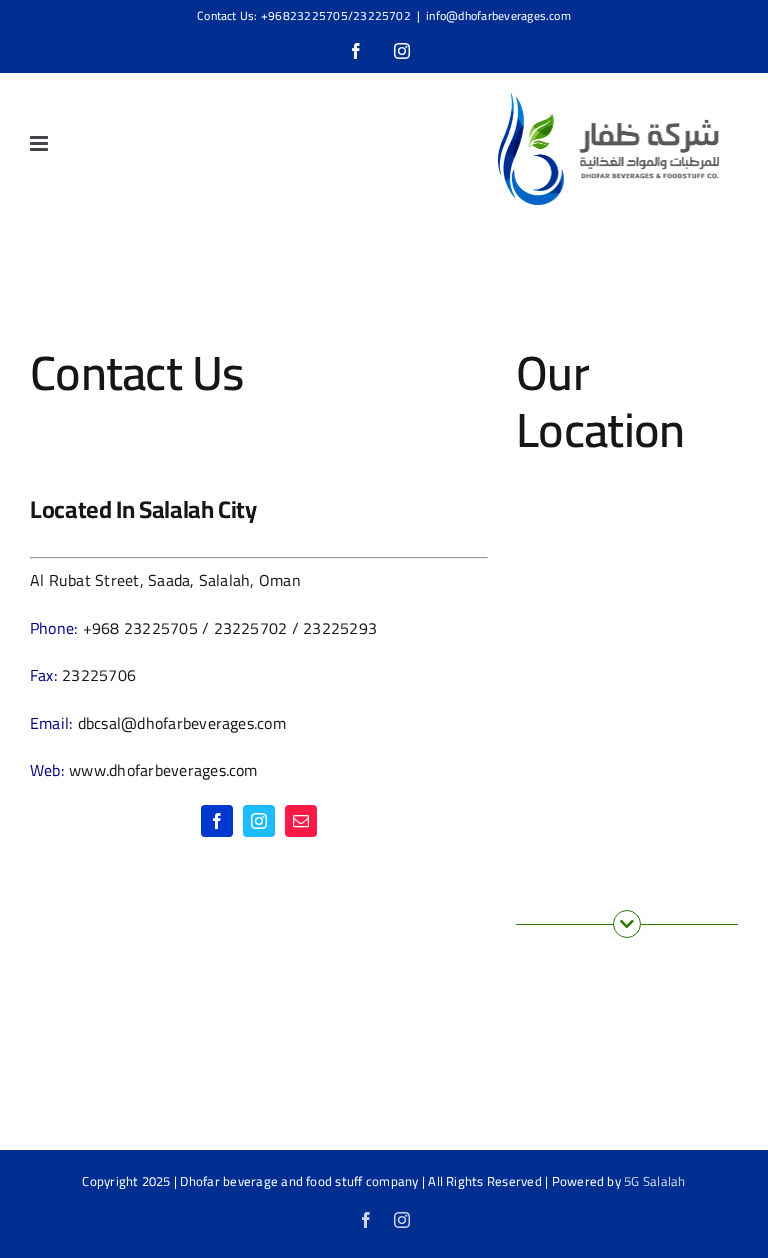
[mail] (301, 821)
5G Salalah (654, 1181)
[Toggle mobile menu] (40, 143)
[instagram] (259, 821)
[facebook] (217, 821)
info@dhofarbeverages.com (498, 15)
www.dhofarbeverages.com (163, 770)
